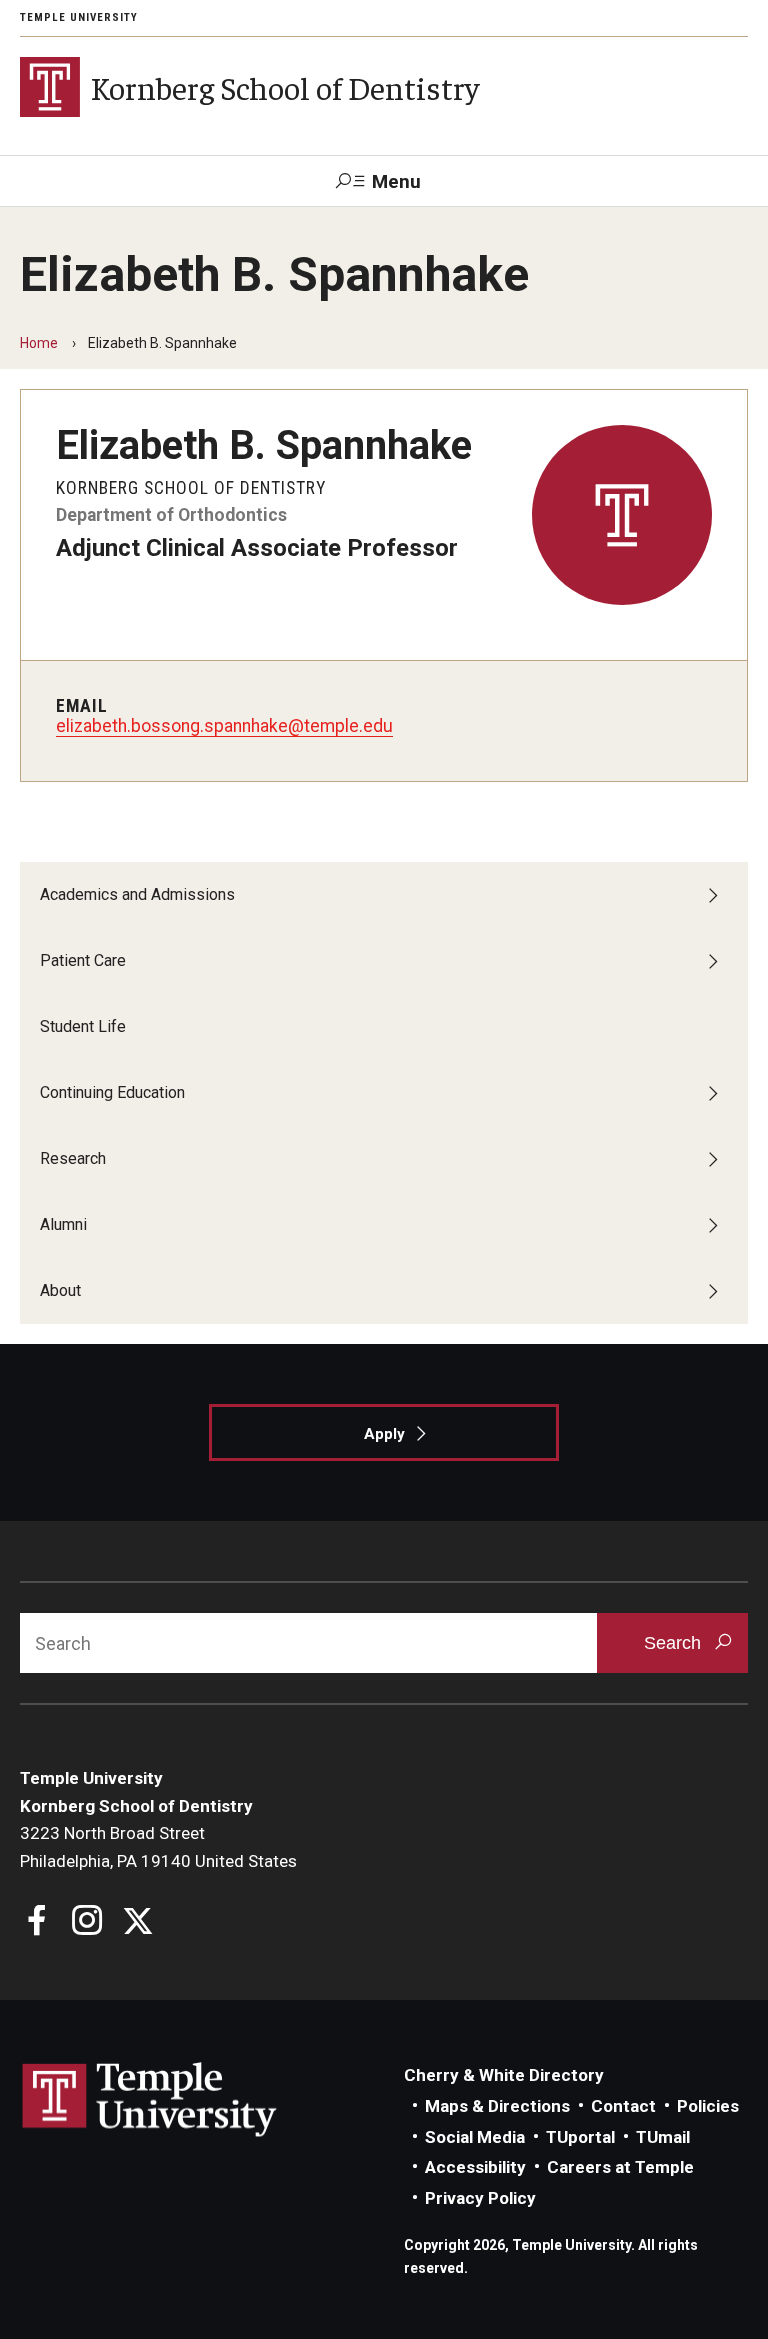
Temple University (79, 17)
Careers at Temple (620, 2167)
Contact (623, 2106)
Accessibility (475, 2167)
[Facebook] (37, 1922)
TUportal (580, 2137)
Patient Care (83, 960)
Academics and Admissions (137, 894)
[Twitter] (137, 1922)
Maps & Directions (497, 2106)
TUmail (663, 2137)
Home (39, 343)
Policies (708, 2106)
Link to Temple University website (150, 2100)
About (60, 1290)
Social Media (475, 2137)
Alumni (63, 1224)
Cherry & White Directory (504, 2075)
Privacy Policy (480, 2198)
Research (73, 1158)
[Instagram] (87, 1922)
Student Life (83, 1026)
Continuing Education (112, 1092)
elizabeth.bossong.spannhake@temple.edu (224, 726)
